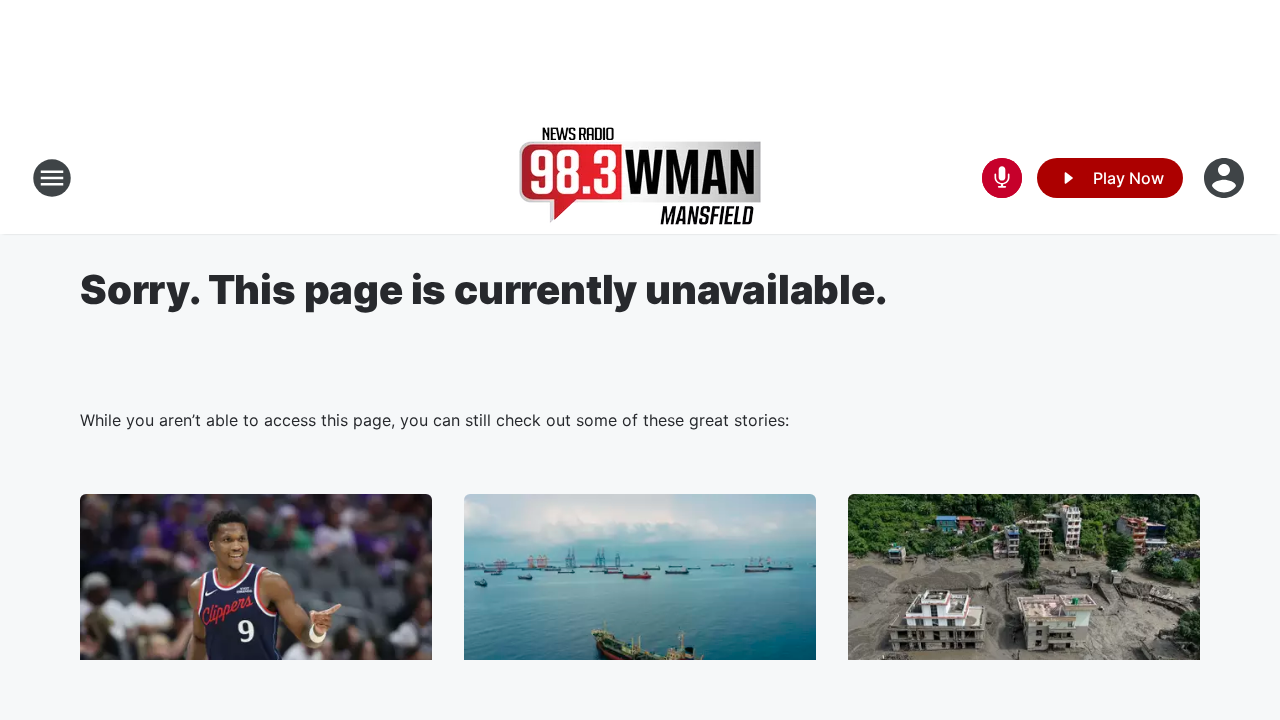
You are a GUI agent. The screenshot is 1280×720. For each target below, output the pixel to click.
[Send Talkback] (1002, 178)
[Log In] (1226, 178)
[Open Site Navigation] (52, 178)
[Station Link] (640, 178)
